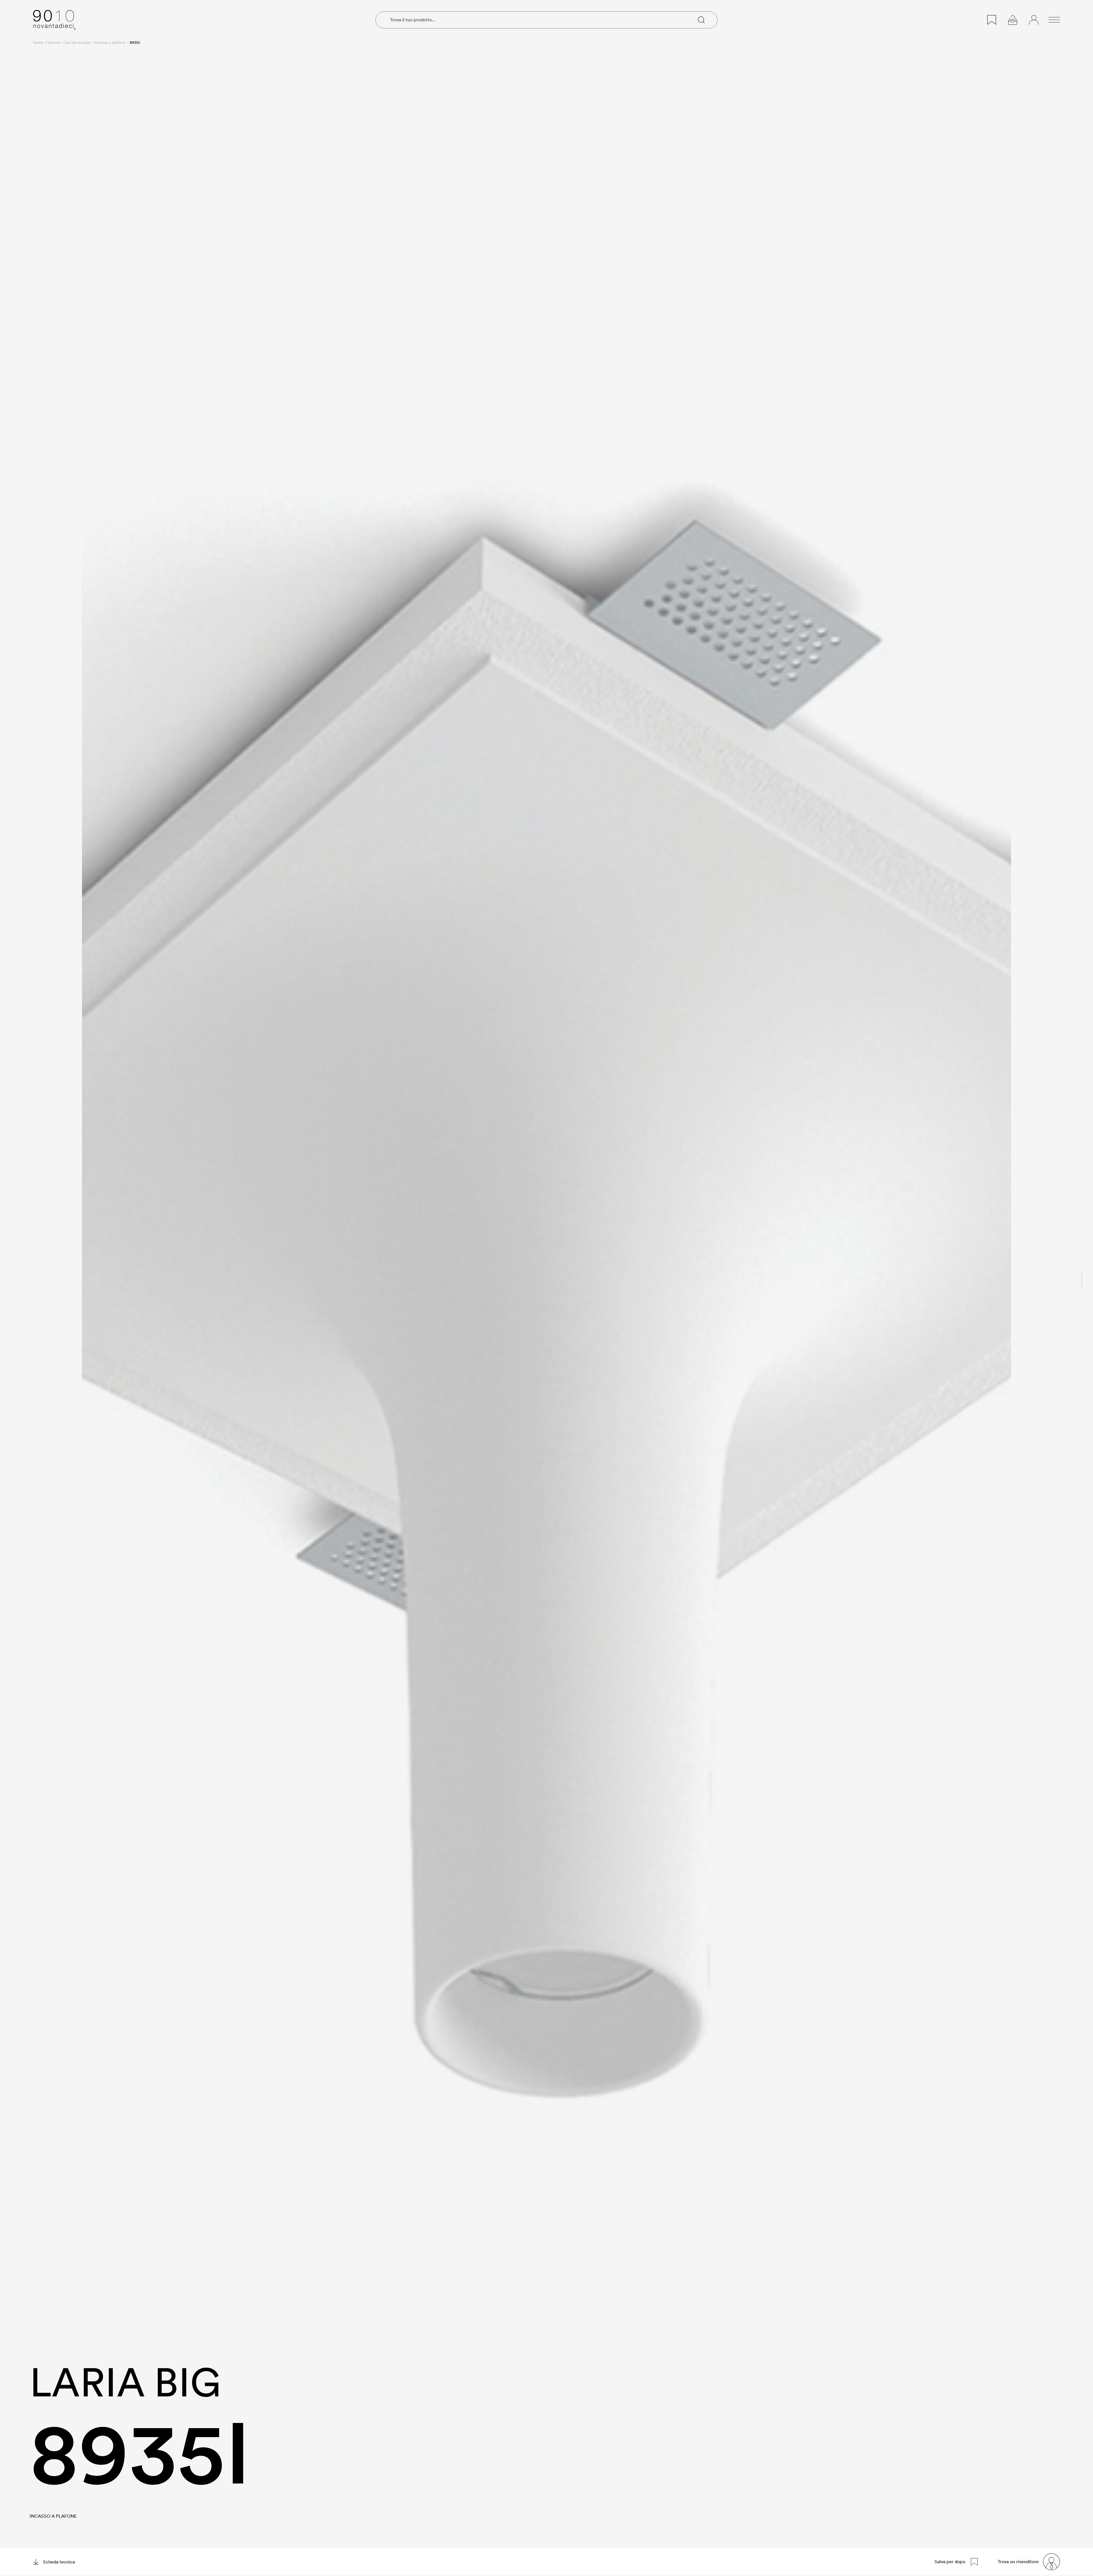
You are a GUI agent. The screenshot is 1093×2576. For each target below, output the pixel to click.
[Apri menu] (1054, 20)
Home (38, 42)
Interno (54, 42)
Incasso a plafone (110, 42)
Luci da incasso (78, 42)
